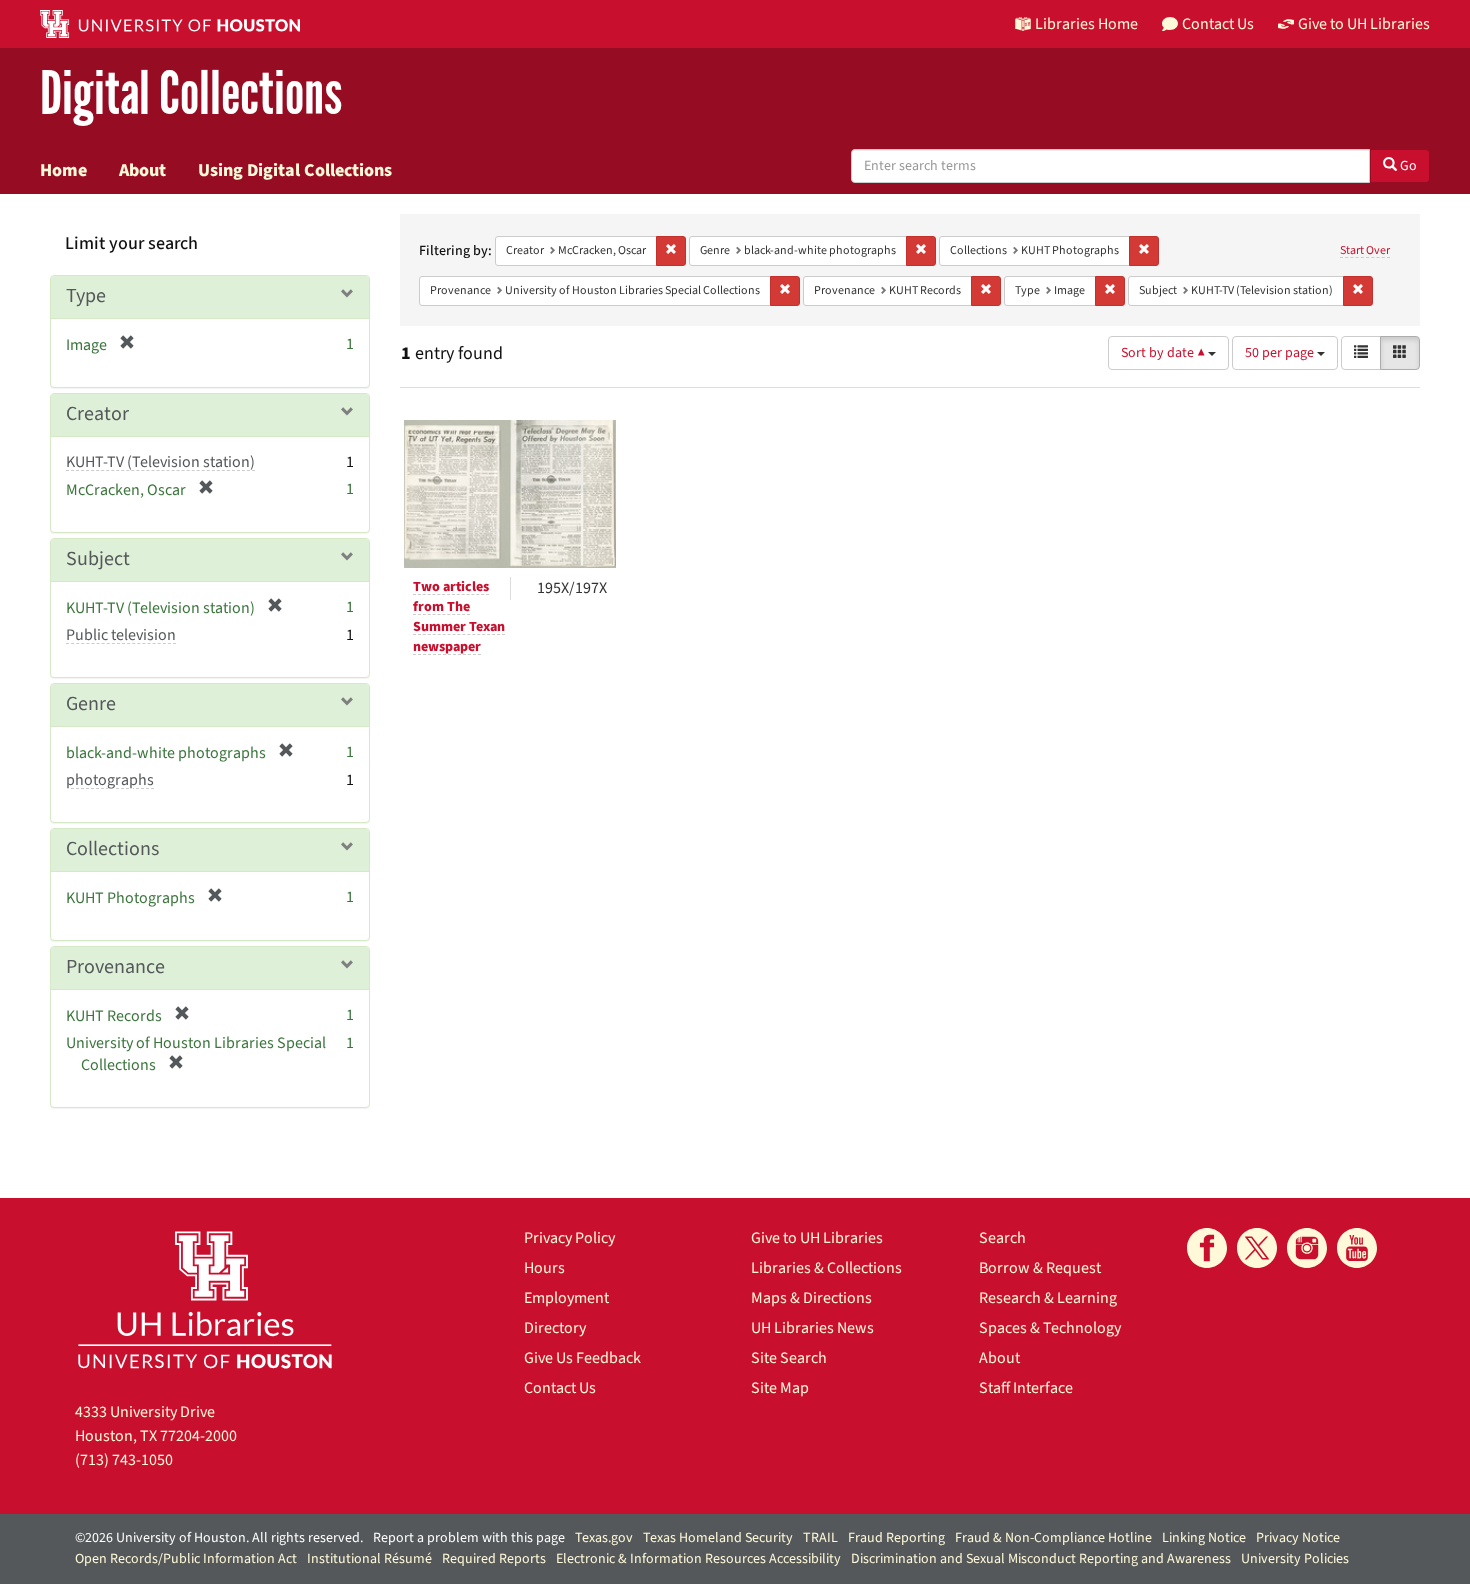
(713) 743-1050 (124, 1460)
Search (1002, 1238)
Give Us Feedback (582, 1358)
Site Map (780, 1388)
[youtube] (1357, 1248)
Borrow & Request (1040, 1268)
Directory (555, 1328)
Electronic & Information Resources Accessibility (698, 1559)
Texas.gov (604, 1538)
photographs (110, 780)
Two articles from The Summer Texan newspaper (459, 617)
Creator (97, 414)
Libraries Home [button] (1086, 24)
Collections (112, 849)
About (142, 170)
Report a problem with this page (469, 1538)
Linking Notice (1204, 1538)
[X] (1257, 1248)
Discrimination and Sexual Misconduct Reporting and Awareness (1041, 1559)
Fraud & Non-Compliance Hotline (1053, 1538)
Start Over (1365, 250)
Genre (91, 704)
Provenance (115, 967)
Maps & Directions (811, 1298)
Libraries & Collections (826, 1268)
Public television (121, 635)
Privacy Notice (1298, 1538)
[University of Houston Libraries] (205, 1299)
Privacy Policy (569, 1238)
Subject (98, 559)
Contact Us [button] (1218, 24)
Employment (566, 1298)
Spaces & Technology (1050, 1328)
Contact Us (560, 1388)
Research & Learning (1048, 1298)
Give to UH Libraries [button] (1364, 24)
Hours (544, 1268)
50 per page (1281, 353)
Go (1407, 166)
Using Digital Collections (295, 170)
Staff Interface (1026, 1388)
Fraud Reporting (896, 1538)
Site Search (789, 1358)
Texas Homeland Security (718, 1538)
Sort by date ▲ (1164, 353)
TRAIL (820, 1538)
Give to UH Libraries (817, 1238)
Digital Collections (191, 94)
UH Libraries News (812, 1328)
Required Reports (494, 1559)
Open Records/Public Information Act (186, 1559)
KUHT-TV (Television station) (160, 462)
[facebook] (1207, 1248)
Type (86, 296)
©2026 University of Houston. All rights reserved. (219, 1538)
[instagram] (1307, 1248)
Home (63, 170)
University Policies (1295, 1559)
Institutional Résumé (369, 1559)
